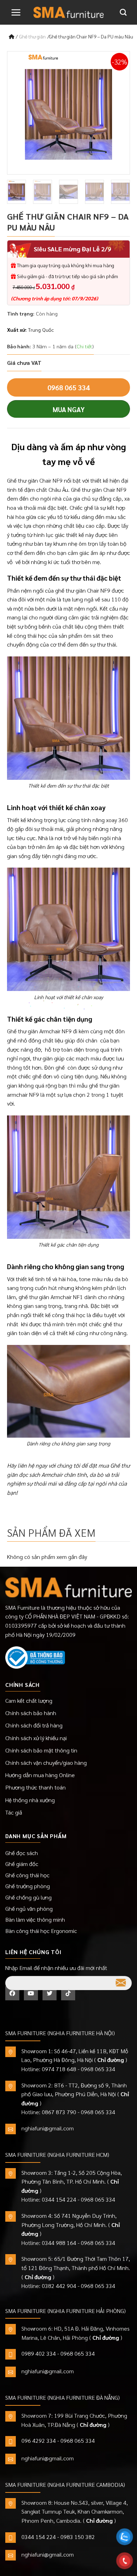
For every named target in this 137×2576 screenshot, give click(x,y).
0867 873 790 (59, 2112)
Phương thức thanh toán (35, 1787)
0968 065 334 (68, 387)
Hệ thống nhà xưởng (30, 1800)
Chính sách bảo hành (31, 1713)
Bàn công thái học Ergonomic (41, 1931)
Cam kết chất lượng (29, 1700)
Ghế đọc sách (22, 1853)
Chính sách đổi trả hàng (34, 1725)
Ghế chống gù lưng (28, 1897)
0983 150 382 (78, 2537)
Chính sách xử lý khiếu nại (36, 1738)
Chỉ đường (111, 2060)
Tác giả (14, 1812)
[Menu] (16, 12)
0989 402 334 (39, 2353)
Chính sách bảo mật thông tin (41, 1750)
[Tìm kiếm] (123, 12)
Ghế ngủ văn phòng (29, 1908)
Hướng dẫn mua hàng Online (40, 1775)
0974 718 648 (59, 2069)
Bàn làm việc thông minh (35, 1919)
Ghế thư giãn (32, 36)
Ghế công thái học (27, 1875)
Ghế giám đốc (22, 1864)
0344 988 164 (59, 2243)
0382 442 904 (59, 2286)
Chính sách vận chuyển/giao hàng (46, 1763)
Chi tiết (84, 346)
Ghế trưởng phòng (28, 1886)
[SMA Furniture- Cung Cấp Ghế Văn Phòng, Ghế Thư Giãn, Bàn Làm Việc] (68, 12)
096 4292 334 (39, 2440)
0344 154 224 (59, 2199)
